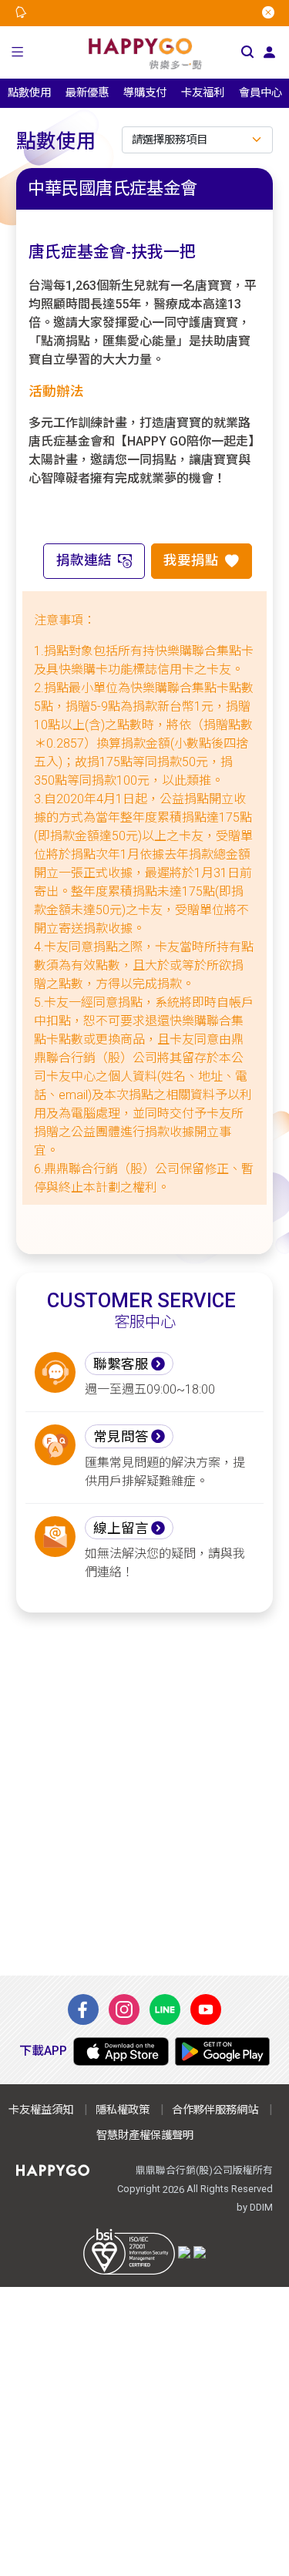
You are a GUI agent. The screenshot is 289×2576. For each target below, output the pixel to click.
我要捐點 (191, 560)
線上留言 (121, 1528)
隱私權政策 (123, 2110)
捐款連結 (84, 560)
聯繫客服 (121, 1364)
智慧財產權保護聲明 (145, 2135)
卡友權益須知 (41, 2110)
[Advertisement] (144, 1794)
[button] (18, 52)
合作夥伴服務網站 (215, 2110)
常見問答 (121, 1437)
